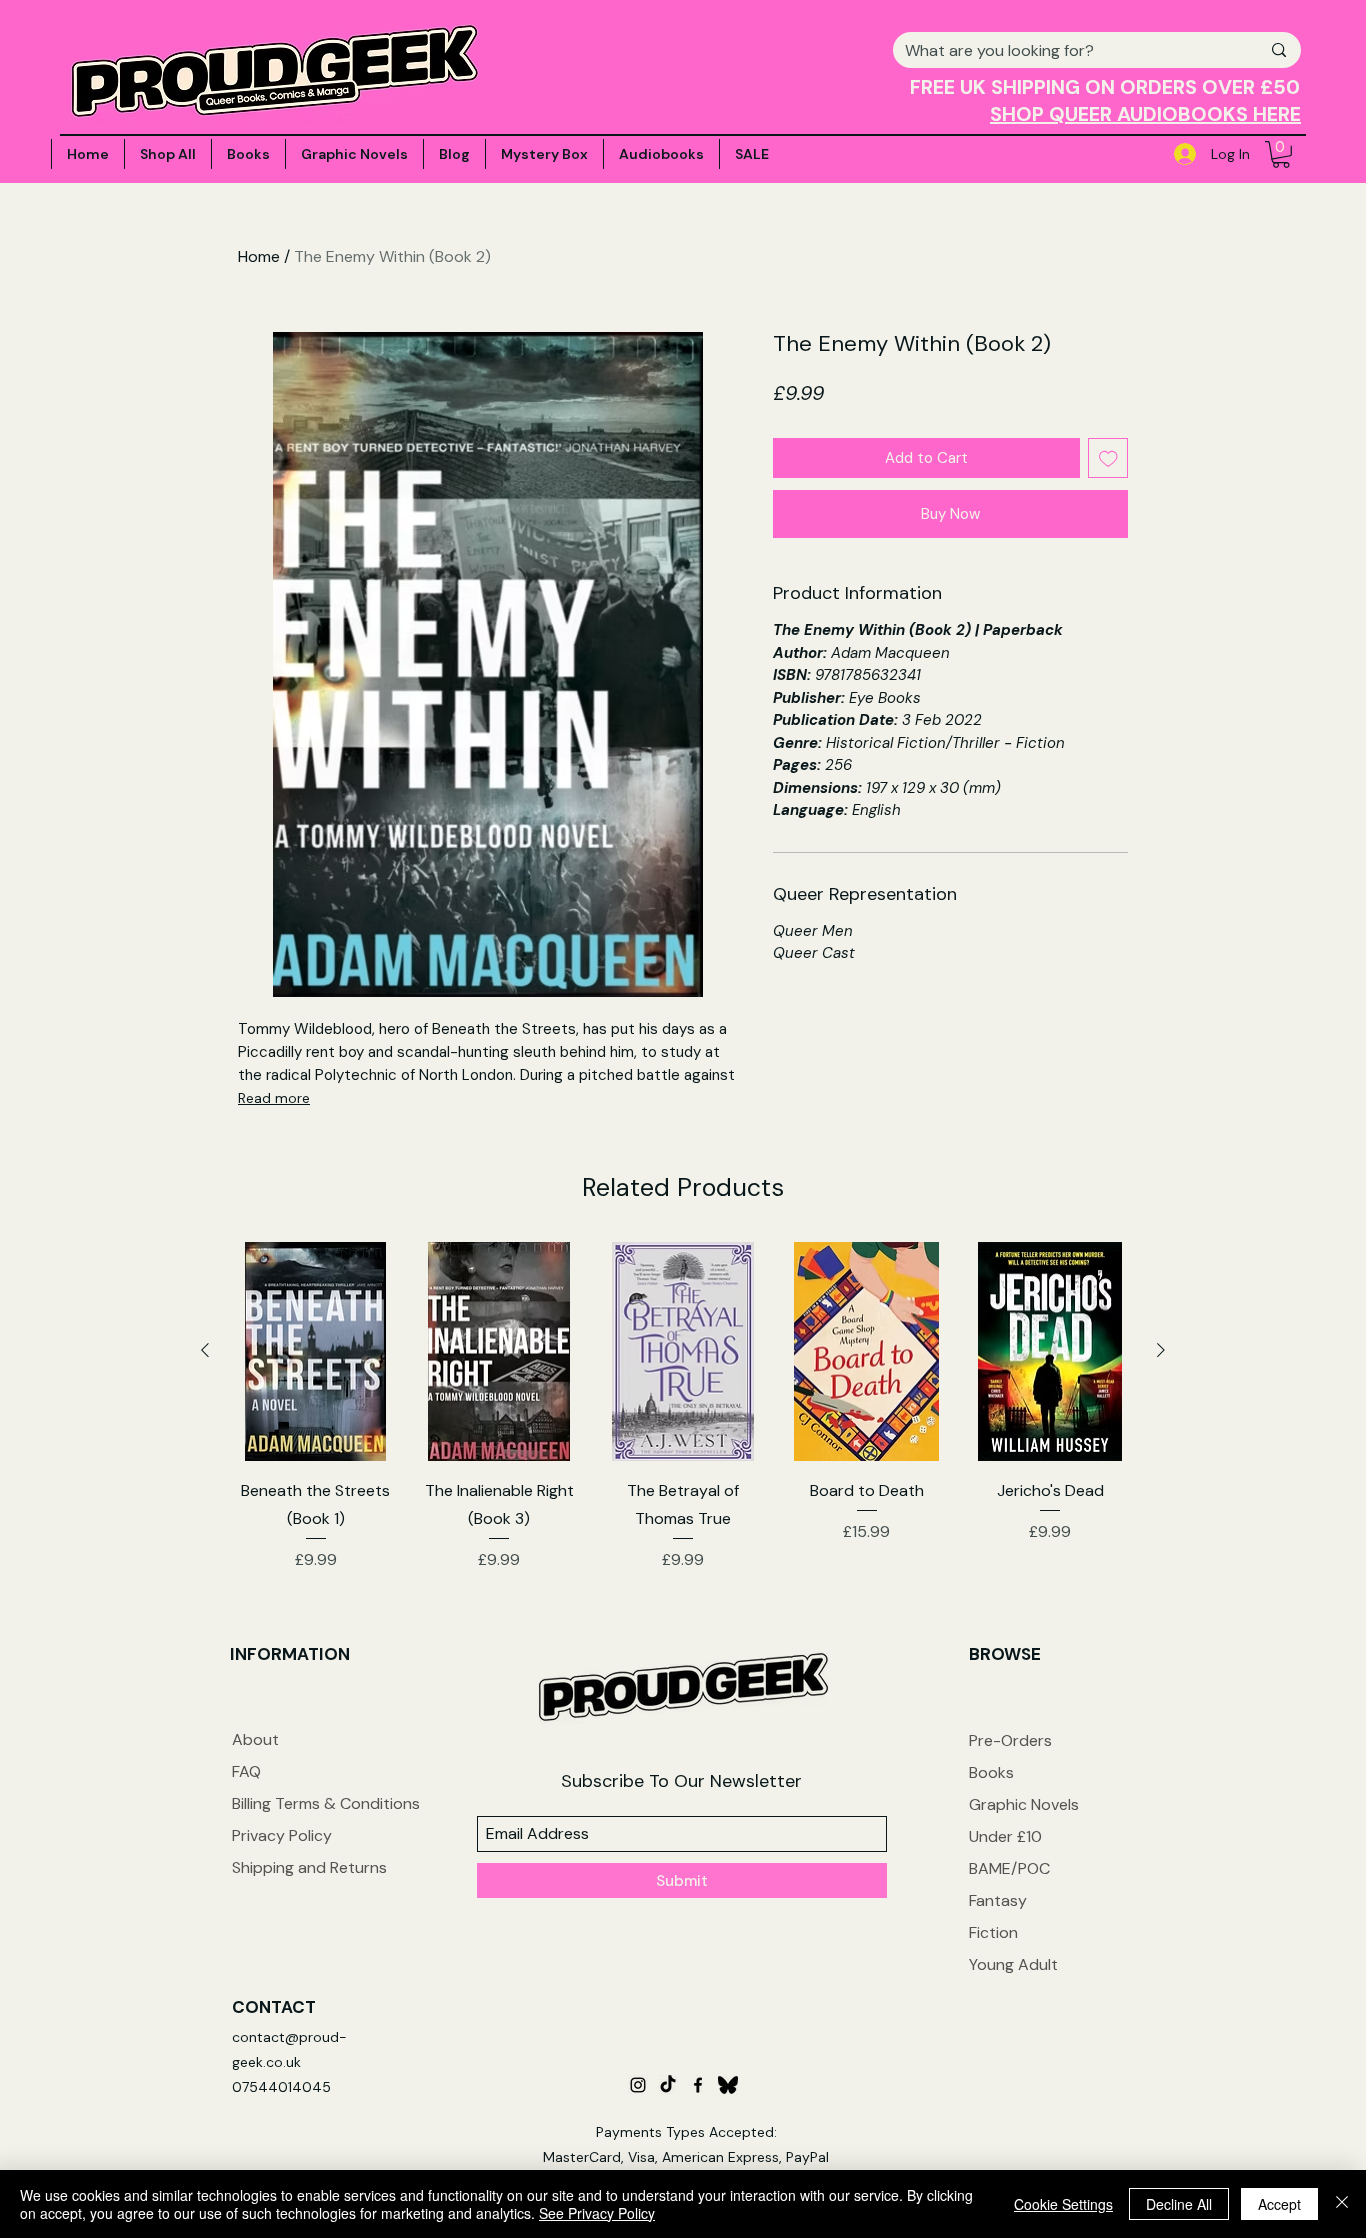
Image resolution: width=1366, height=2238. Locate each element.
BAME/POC (1009, 1868)
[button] (1281, 154)
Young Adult (1013, 1964)
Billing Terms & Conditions (326, 1803)
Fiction (993, 1932)
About (255, 1739)
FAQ (246, 1771)
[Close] (1342, 2204)
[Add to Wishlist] (1108, 458)
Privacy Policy (282, 1835)
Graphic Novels (1024, 1804)
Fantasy (998, 1900)
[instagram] (638, 2085)
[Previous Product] (205, 1350)
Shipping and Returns (309, 1867)
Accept (1279, 2204)
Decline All (1179, 2204)
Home (259, 256)
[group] (683, 1407)
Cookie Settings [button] (1063, 2204)
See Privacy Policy (597, 2213)
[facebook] (698, 2085)
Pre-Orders (1010, 1740)
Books (991, 1772)
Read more (274, 1098)
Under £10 (1005, 1836)
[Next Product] (1161, 1350)
